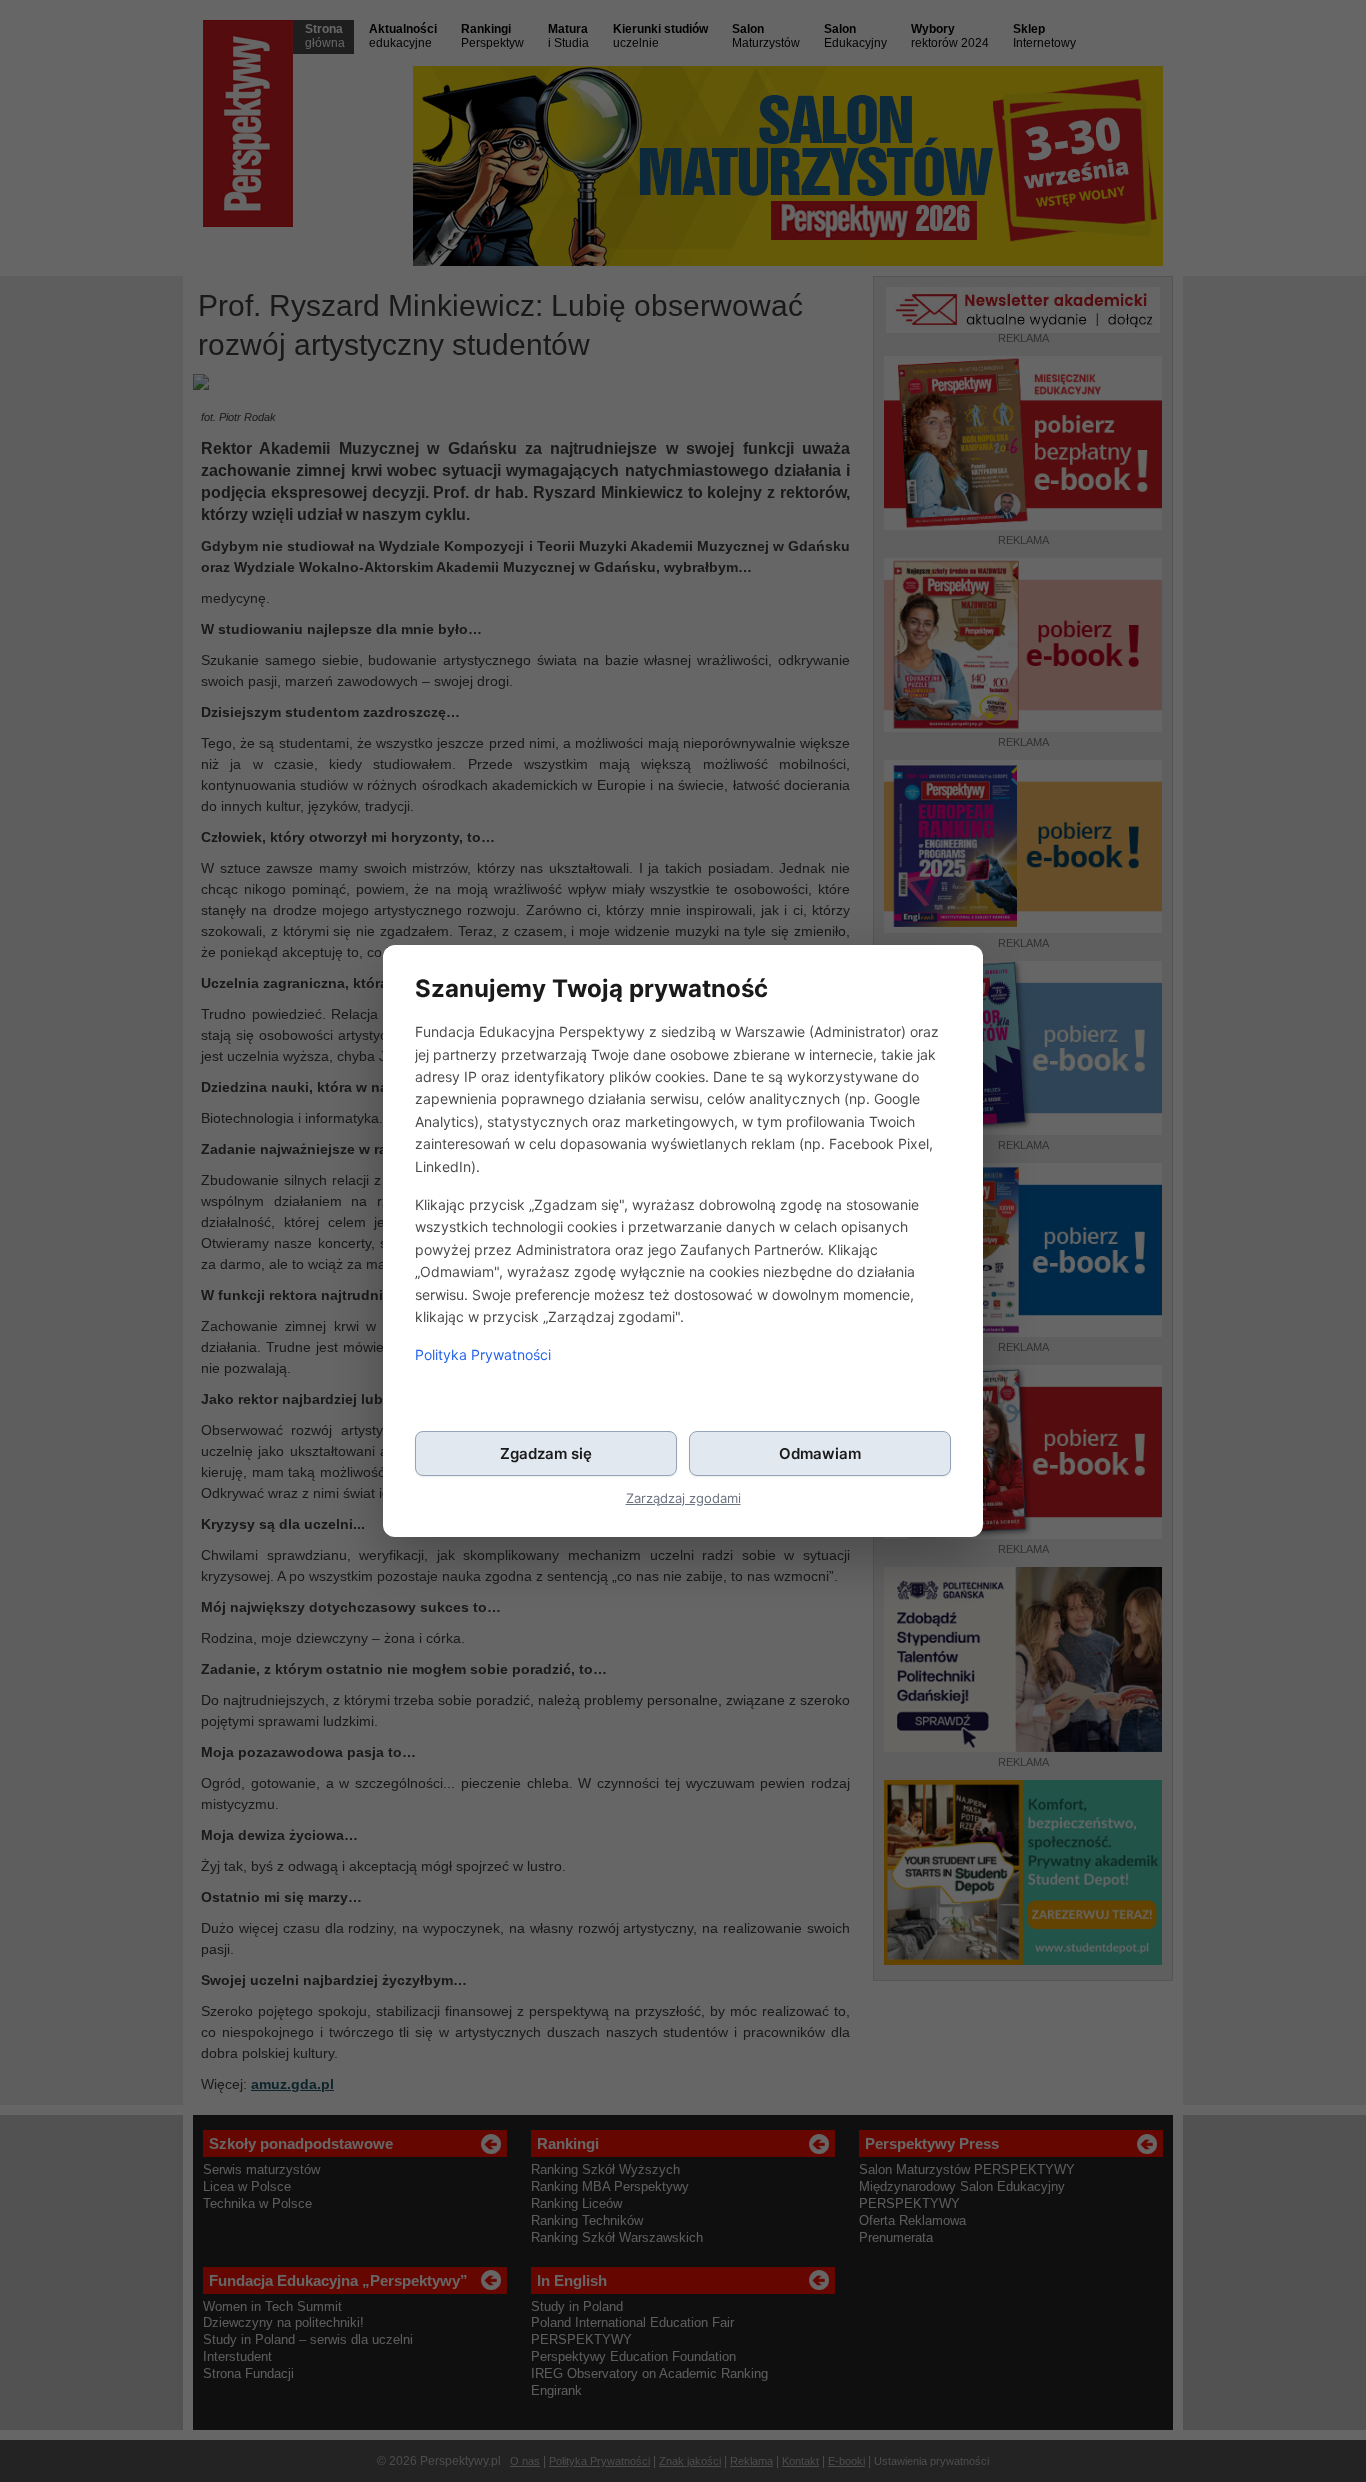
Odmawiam (820, 1453)
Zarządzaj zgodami (683, 1498)
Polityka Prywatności (483, 1354)
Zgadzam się (546, 1453)
